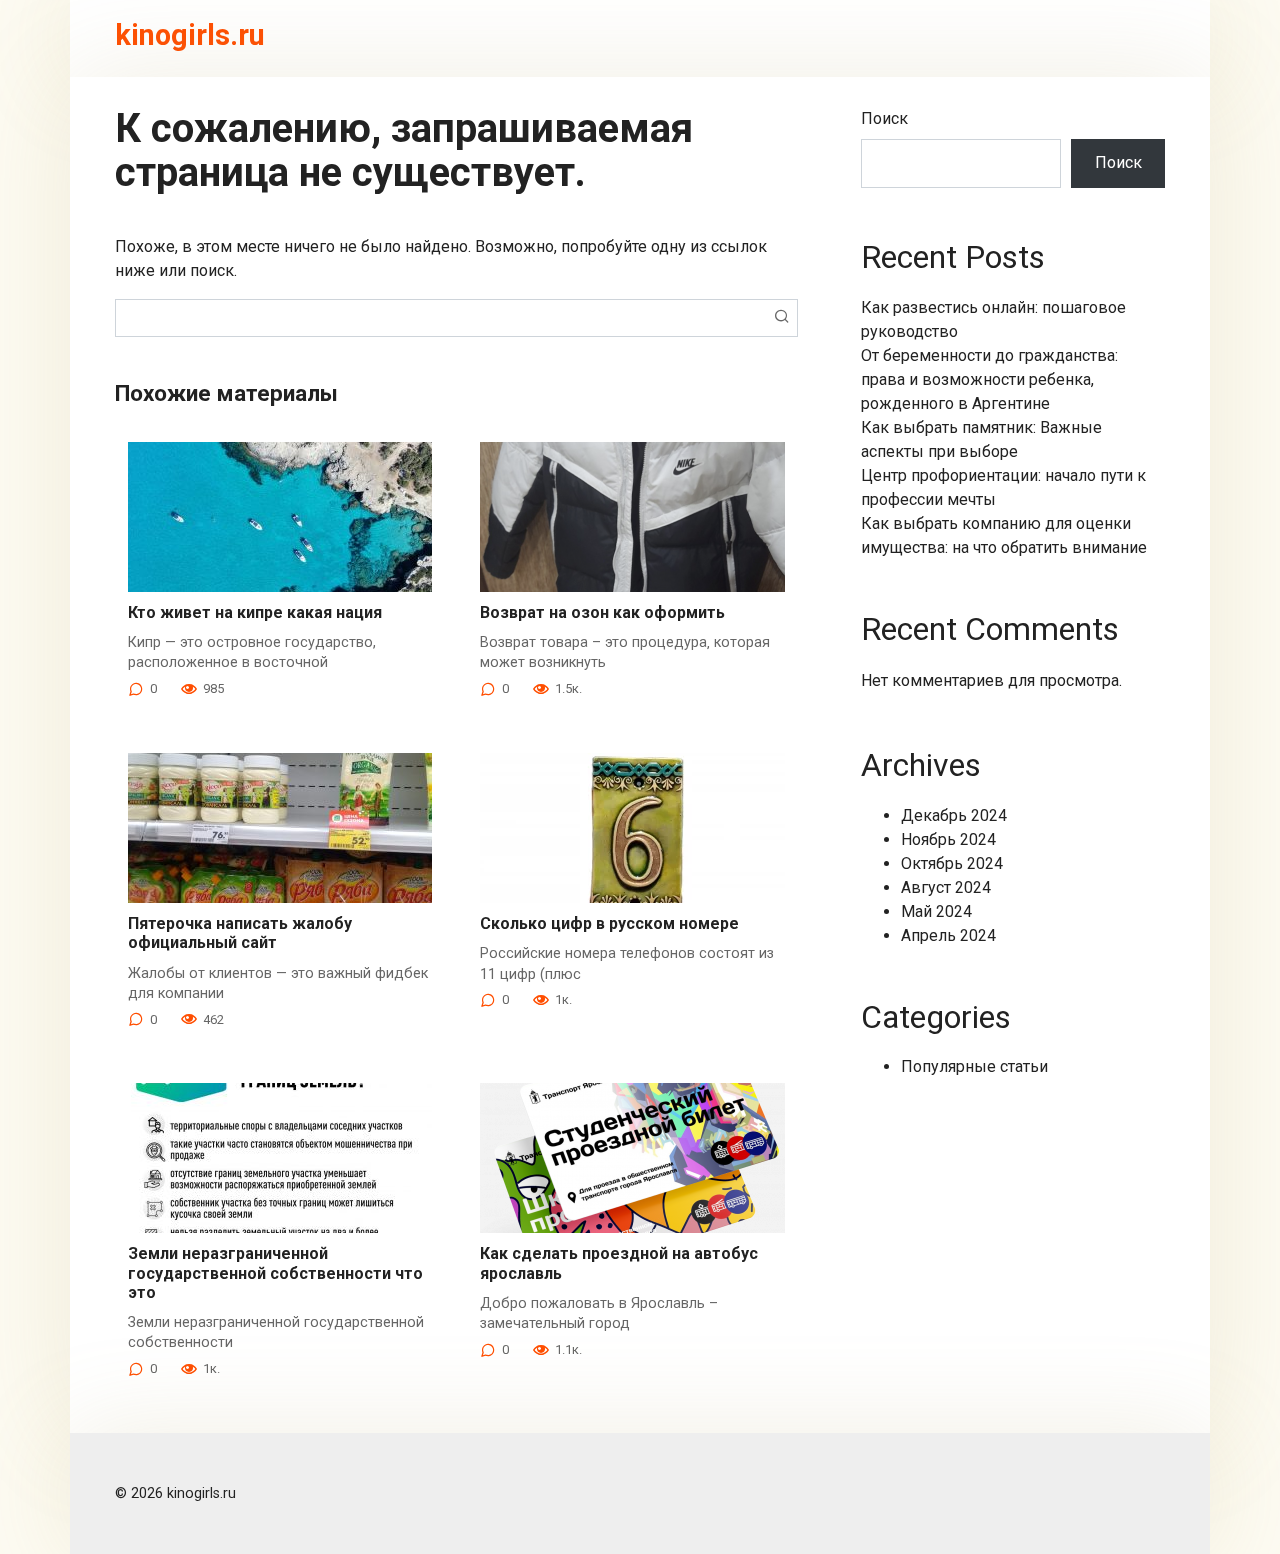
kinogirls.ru (190, 35)
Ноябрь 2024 (948, 839)
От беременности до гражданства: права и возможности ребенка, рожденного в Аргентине (989, 379)
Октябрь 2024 (952, 863)
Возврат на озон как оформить (602, 612)
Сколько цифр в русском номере (609, 923)
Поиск (884, 118)
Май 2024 (936, 911)
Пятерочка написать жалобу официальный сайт (240, 933)
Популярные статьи (974, 1066)
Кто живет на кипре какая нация (255, 612)
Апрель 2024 (948, 935)
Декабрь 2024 (954, 815)
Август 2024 (946, 887)
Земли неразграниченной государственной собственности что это (275, 1272)
